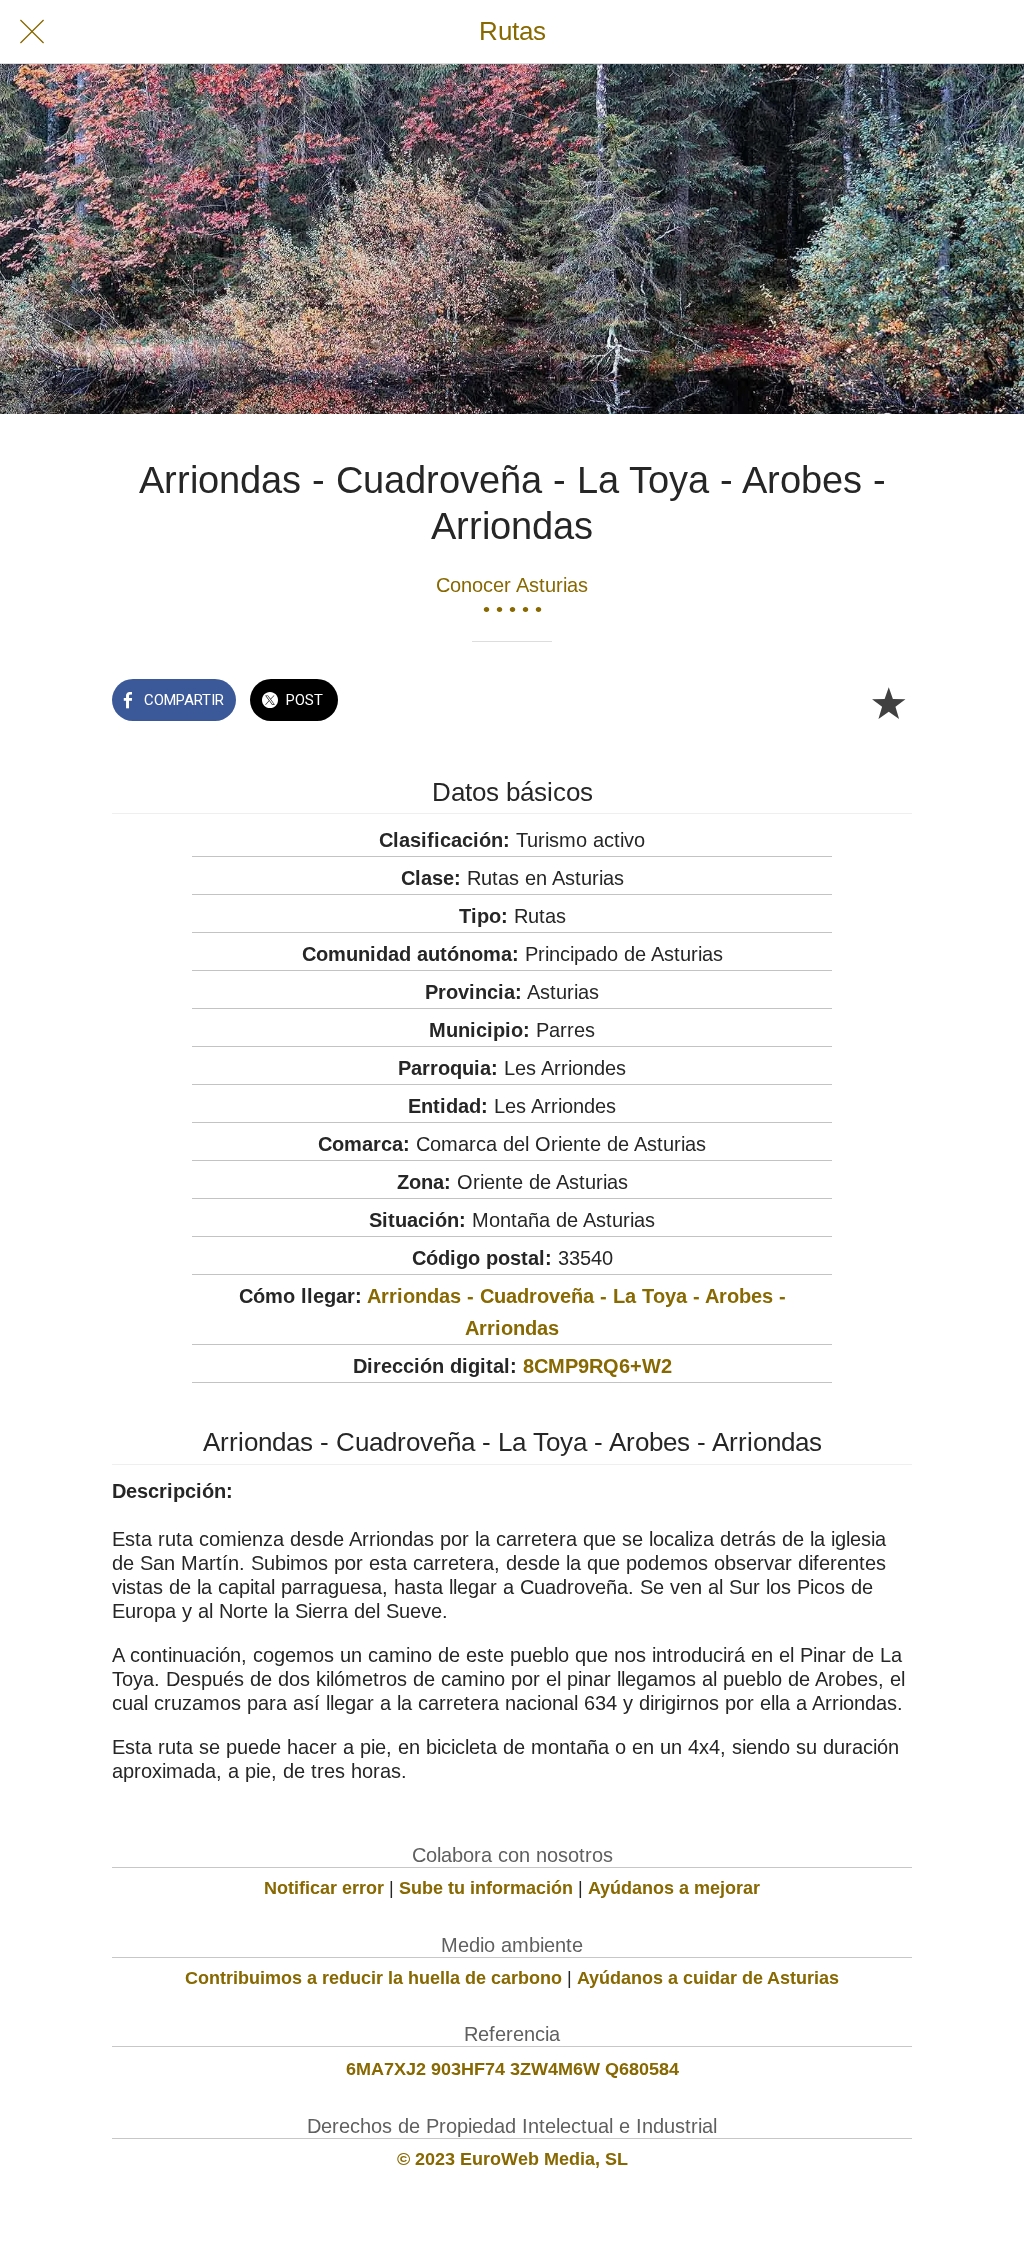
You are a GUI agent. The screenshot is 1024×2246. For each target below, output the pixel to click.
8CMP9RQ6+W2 (597, 1366)
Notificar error (324, 1888)
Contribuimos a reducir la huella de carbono (373, 1978)
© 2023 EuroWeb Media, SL (512, 2159)
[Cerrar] (32, 32)
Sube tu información (486, 1888)
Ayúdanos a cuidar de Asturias (708, 1978)
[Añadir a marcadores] (888, 702)
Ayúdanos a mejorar (674, 1888)
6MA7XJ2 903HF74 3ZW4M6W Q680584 (512, 2069)
